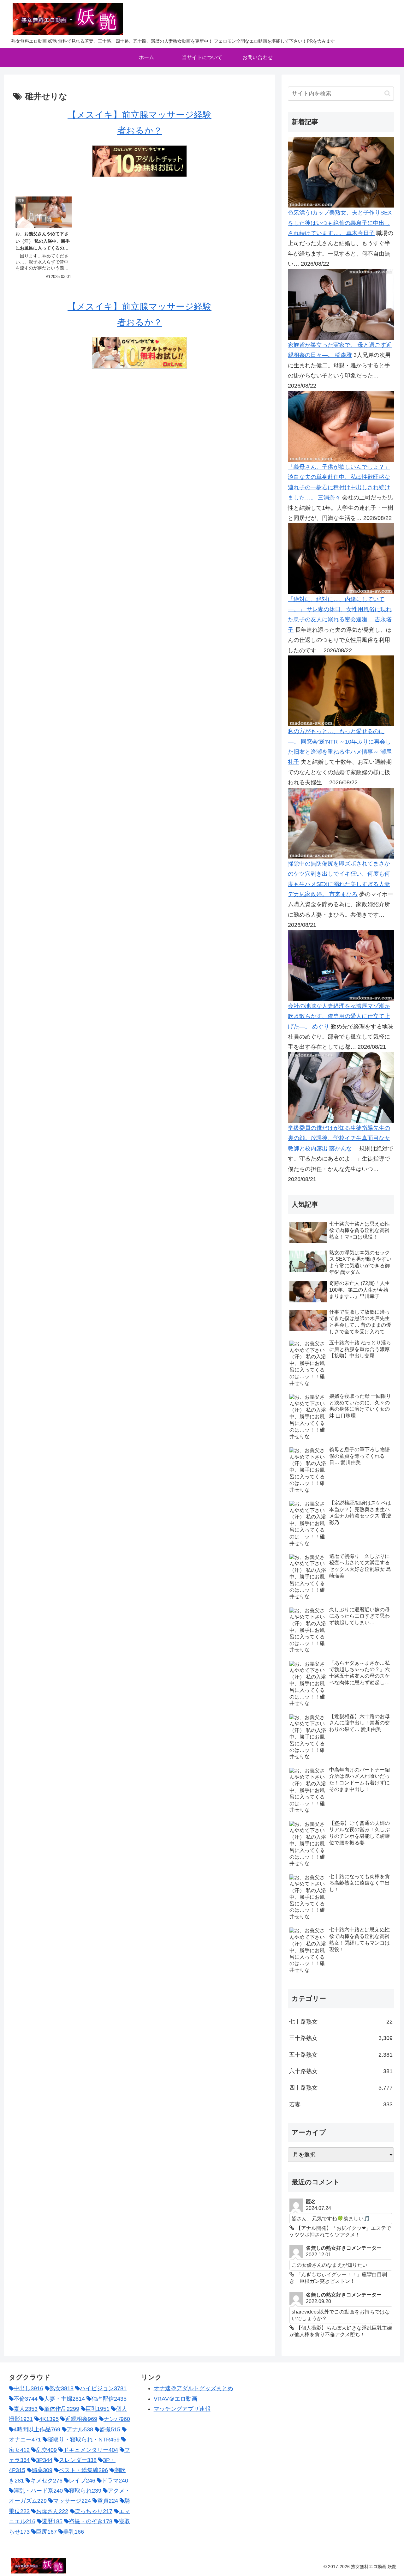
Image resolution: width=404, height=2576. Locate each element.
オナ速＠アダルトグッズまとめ (193, 2388)
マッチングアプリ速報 (182, 2409)
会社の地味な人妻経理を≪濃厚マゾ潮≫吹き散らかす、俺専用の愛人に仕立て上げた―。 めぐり (339, 1016)
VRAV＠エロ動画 (175, 2399)
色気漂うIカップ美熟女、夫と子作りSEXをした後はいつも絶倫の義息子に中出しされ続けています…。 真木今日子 (340, 223)
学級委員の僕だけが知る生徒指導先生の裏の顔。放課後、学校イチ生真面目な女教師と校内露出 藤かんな (339, 1138)
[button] (387, 93)
